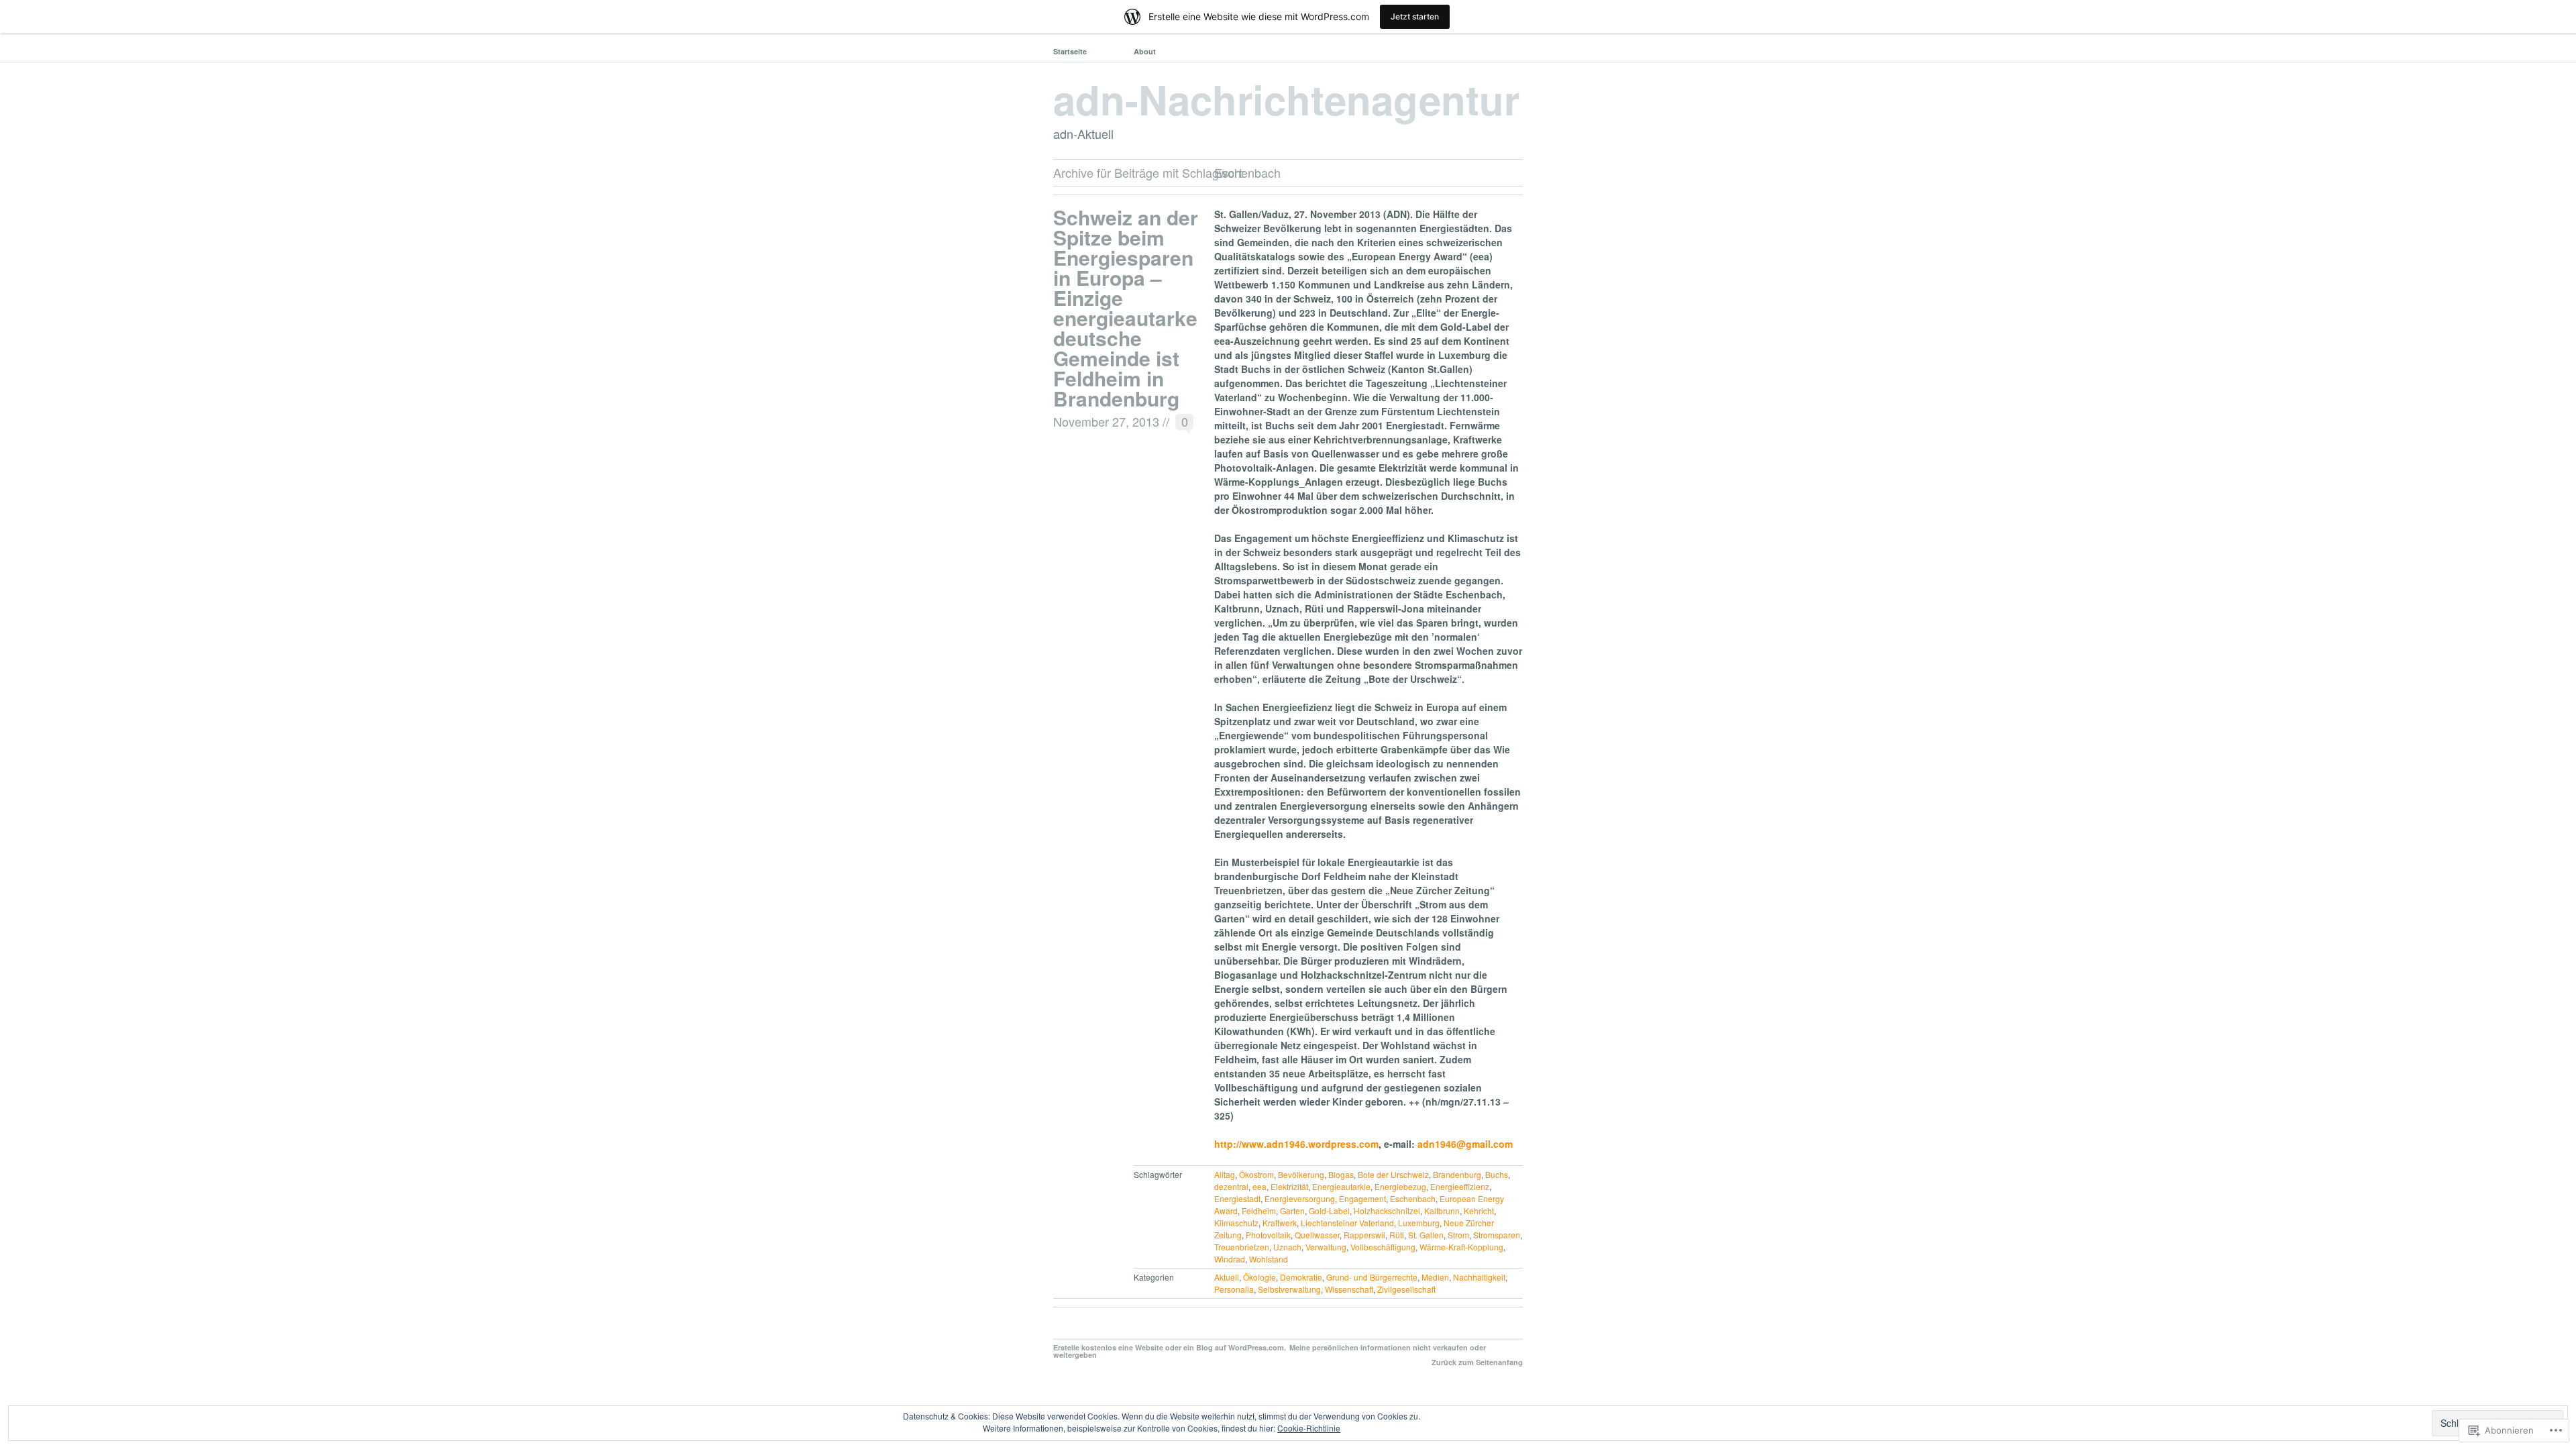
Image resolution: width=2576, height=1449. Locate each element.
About (1145, 51)
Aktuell (1227, 1277)
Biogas (1341, 1174)
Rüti (1397, 1235)
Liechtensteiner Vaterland (1347, 1223)
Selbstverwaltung (1289, 1289)
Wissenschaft (1349, 1289)
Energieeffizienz (1460, 1186)
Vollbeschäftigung (1383, 1247)
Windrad (1230, 1259)
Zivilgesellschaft (1406, 1289)
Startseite (1070, 51)
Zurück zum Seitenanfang (1477, 1362)
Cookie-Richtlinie (1309, 1428)
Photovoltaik (1268, 1235)
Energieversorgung (1300, 1198)
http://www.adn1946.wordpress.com (1296, 1144)
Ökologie (1259, 1277)
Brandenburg (1457, 1174)
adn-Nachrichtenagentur (1286, 99)
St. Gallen (1426, 1235)
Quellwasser (1317, 1235)
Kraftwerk (1280, 1223)
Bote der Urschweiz (1393, 1174)
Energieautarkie (1341, 1186)
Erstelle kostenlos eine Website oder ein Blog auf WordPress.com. (1170, 1347)
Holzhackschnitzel (1387, 1211)
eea (1259, 1186)
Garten (1292, 1211)
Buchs (1497, 1174)
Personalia (1234, 1289)
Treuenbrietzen (1242, 1247)
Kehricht (1479, 1211)
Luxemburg (1419, 1223)
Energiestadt (1237, 1198)
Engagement (1362, 1198)
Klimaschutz (1236, 1223)
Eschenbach (1413, 1198)
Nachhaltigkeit (1479, 1277)
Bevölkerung (1301, 1174)
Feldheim (1259, 1211)
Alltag (1225, 1174)
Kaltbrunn (1442, 1211)
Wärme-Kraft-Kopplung (1461, 1247)
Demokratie (1301, 1277)
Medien (1435, 1277)
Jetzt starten (1415, 16)
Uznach (1287, 1247)
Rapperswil (1364, 1235)
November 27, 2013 (1106, 421)
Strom (1458, 1235)
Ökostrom (1256, 1174)
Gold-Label (1329, 1211)
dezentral (1231, 1186)
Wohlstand (1269, 1259)
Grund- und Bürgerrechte (1372, 1277)
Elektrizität (1289, 1186)
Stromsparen (1497, 1235)
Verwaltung (1326, 1247)
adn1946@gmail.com (1465, 1144)
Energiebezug (1400, 1186)
